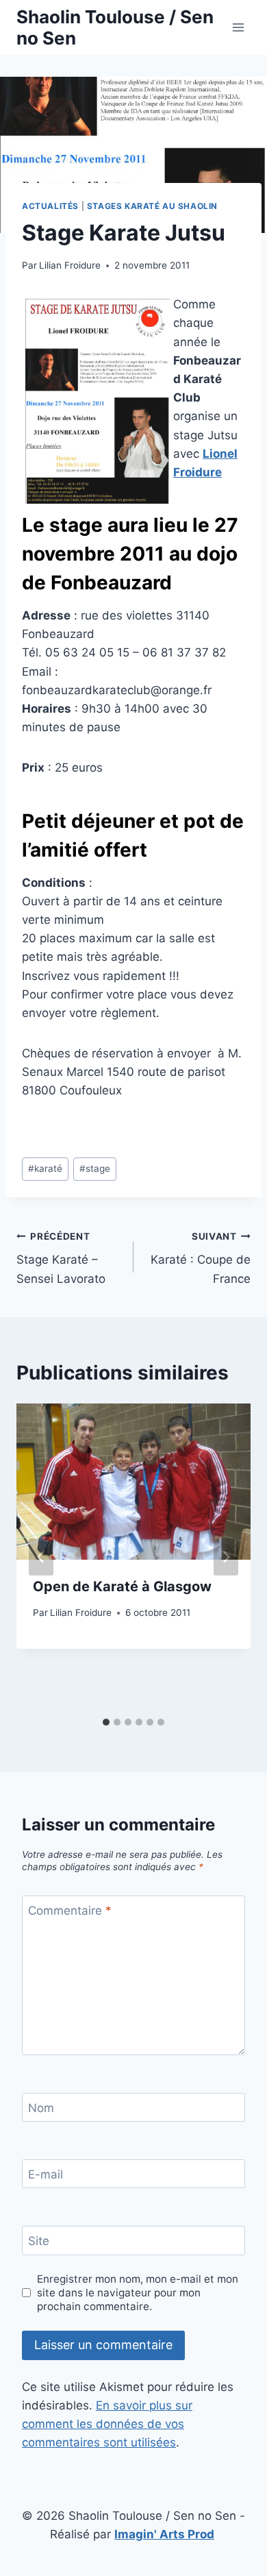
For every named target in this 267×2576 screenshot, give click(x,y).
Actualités (50, 206)
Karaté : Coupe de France (201, 1258)
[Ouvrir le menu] (238, 27)
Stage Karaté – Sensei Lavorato (61, 1258)
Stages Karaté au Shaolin (152, 206)
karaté (45, 1168)
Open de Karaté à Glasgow (122, 1586)
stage (95, 1168)
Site (39, 2241)
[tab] (106, 1722)
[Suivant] (226, 1557)
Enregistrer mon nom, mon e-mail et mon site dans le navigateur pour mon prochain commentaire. (138, 2293)
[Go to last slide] (41, 1557)
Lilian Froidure (70, 265)
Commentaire (70, 1911)
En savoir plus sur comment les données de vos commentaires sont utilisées (107, 2424)
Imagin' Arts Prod (164, 2534)
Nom (41, 2108)
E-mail (46, 2174)
